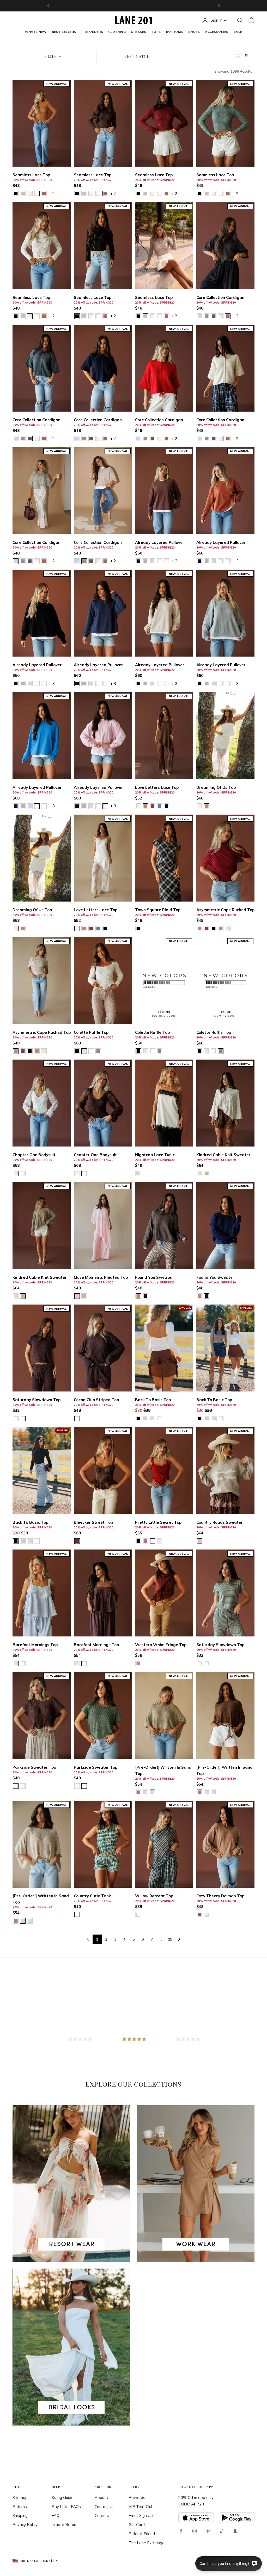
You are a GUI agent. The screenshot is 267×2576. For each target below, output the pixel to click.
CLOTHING (117, 32)
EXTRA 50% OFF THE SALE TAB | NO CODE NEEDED (133, 6)
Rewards (137, 2498)
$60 (139, 553)
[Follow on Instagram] (195, 2531)
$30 (139, 1410)
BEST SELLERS (64, 32)
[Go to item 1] (80, 2039)
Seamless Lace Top (31, 175)
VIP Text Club (141, 2507)
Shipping (20, 2515)
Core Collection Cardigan (220, 297)
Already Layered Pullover (160, 542)
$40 (16, 1778)
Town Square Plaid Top (158, 910)
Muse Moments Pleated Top (101, 1277)
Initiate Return (65, 2525)
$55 (139, 1533)
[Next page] (179, 1939)
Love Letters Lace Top (157, 787)
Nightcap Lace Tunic (155, 1155)
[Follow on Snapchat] (235, 2531)
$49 (200, 920)
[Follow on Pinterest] (208, 2531)
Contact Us (105, 2507)
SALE (238, 32)
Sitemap (20, 2498)
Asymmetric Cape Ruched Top (225, 910)
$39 (139, 1907)
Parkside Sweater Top (34, 1767)
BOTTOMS (175, 32)
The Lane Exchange (147, 2543)
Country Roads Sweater (220, 1522)
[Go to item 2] (134, 2039)
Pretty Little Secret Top (158, 1522)
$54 (16, 1655)
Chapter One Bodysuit (34, 1155)
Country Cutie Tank (92, 1896)
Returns (20, 2507)
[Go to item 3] (188, 2039)
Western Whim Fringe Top (161, 1645)
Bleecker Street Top (93, 1522)
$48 (16, 185)
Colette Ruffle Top (91, 1032)
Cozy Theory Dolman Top (220, 1896)
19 (170, 1939)
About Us (103, 2498)
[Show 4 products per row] (247, 56)
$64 (200, 1165)
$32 (16, 1410)
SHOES (194, 32)
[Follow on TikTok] (222, 2531)
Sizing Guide (63, 2498)
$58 (139, 1655)
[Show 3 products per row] (238, 56)
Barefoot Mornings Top (35, 1645)
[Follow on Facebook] (181, 2531)
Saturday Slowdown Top (37, 1400)
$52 (139, 798)
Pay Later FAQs (66, 2507)
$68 (200, 798)
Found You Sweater (154, 1277)
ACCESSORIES (217, 32)
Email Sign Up (141, 2515)
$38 (147, 1410)
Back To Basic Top (153, 1400)
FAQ (56, 2515)
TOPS (156, 32)
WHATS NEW (36, 32)
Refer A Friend (142, 2534)
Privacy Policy (25, 2525)
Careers (102, 2515)
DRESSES (138, 32)
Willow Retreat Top (154, 1896)
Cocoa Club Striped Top (96, 1400)
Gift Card (137, 2525)
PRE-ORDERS (92, 32)
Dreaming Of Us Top (216, 787)
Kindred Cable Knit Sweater (223, 1155)
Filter (50, 56)
